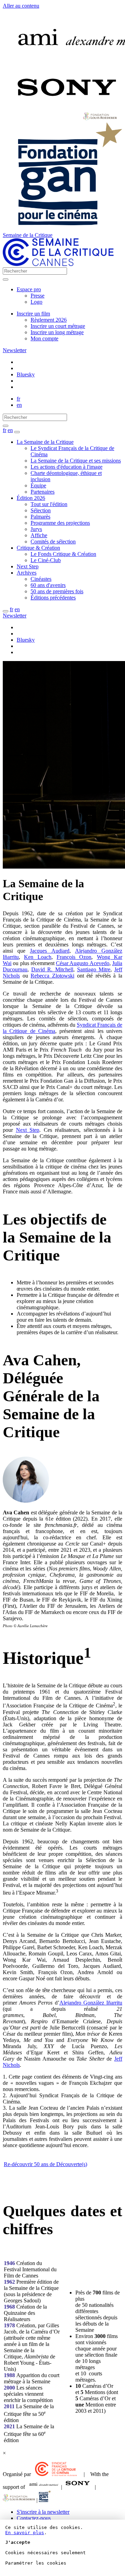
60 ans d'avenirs (48, 585)
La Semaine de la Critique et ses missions (76, 461)
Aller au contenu (21, 6)
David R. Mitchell (52, 969)
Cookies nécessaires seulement (45, 2553)
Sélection (41, 510)
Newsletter (15, 350)
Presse (37, 296)
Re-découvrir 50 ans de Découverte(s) (45, 2164)
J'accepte (18, 2542)
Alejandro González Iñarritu (91, 2003)
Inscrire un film (33, 314)
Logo (36, 302)
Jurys (36, 529)
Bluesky (26, 374)
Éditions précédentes (53, 598)
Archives (27, 573)
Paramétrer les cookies (36, 2563)
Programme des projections (60, 523)
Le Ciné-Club (46, 560)
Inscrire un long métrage (57, 332)
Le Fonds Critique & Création (63, 554)
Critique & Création (38, 548)
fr (18, 399)
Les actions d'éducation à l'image (66, 467)
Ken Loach (37, 957)
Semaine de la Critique (28, 235)
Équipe (38, 485)
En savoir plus (25, 2533)
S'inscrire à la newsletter (43, 2512)
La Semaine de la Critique (45, 442)
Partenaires (43, 492)
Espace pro (29, 289)
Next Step (28, 566)
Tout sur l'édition (49, 504)
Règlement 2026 (49, 320)
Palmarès (40, 517)
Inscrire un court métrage (58, 326)
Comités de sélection (53, 542)
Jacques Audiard (49, 951)
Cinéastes (41, 579)
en (19, 405)
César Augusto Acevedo (83, 963)
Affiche (39, 535)
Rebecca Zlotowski (52, 976)
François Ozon (74, 957)
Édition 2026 (31, 498)
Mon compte (44, 338)
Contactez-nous (34, 2518)
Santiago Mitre (94, 969)
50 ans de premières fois (57, 591)
